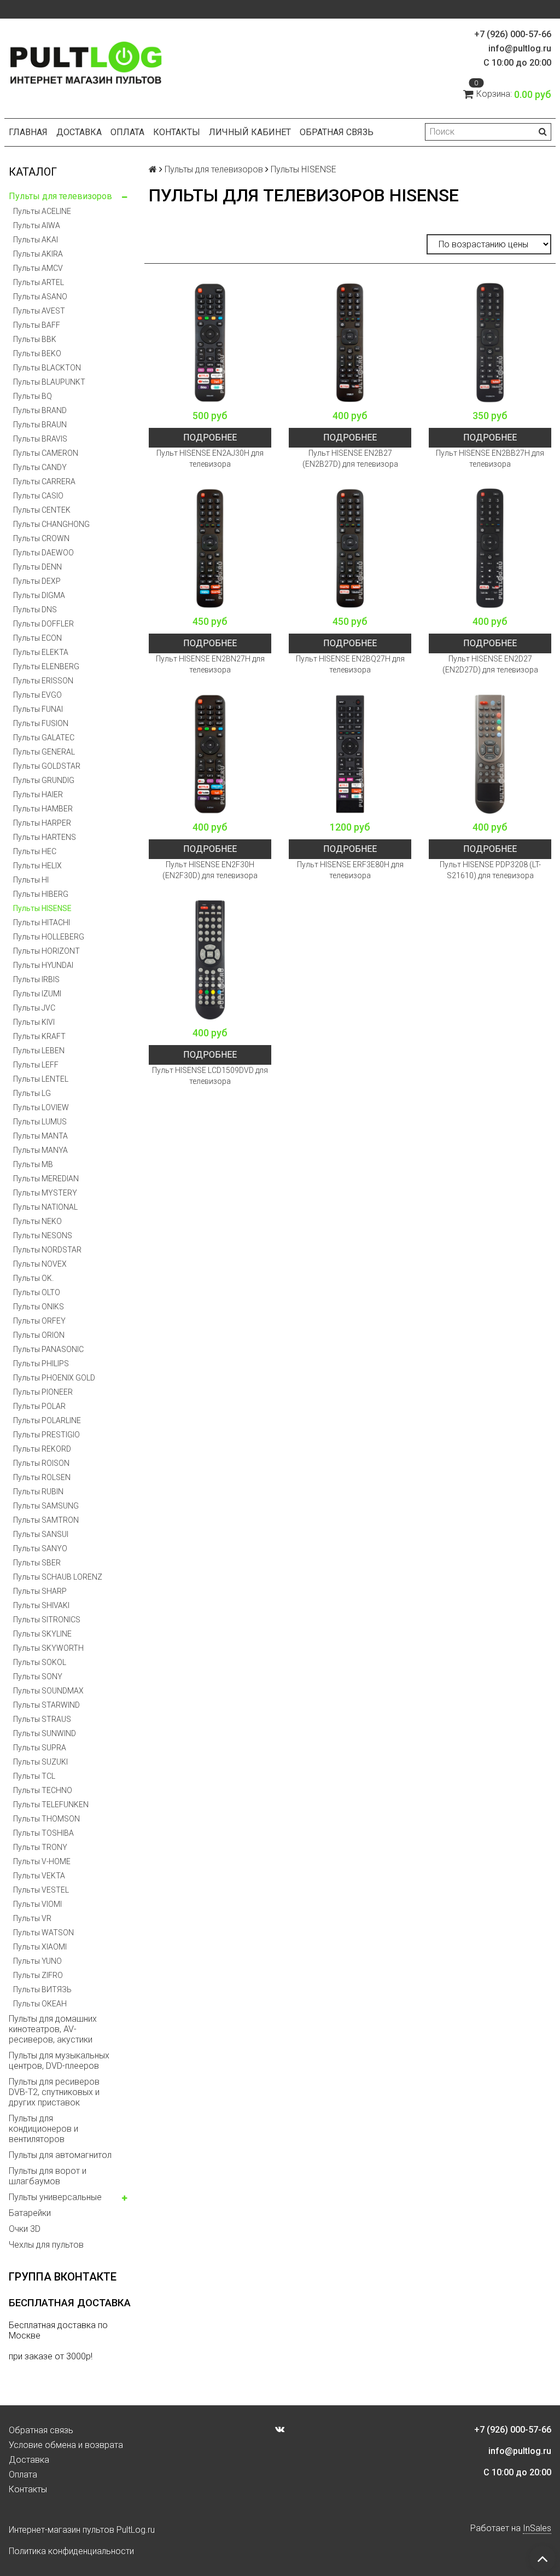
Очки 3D (25, 2229)
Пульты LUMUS (40, 1122)
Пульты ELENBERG (46, 666)
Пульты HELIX (37, 866)
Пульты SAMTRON (46, 1520)
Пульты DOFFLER (43, 624)
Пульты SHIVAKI (41, 1605)
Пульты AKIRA (38, 254)
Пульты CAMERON (46, 453)
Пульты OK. (33, 1278)
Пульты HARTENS (45, 837)
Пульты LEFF (36, 1065)
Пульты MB (33, 1164)
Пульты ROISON (41, 1463)
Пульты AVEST (39, 311)
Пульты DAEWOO (43, 553)
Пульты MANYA (40, 1150)
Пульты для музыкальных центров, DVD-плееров (59, 2061)
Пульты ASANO (40, 297)
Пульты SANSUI (41, 1534)
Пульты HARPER (42, 823)
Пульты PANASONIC (48, 1349)
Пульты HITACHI (42, 923)
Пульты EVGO (37, 695)
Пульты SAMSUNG (46, 1506)
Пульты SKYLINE (42, 1634)
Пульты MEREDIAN (46, 1179)
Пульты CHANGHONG (51, 524)
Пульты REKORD (42, 1449)
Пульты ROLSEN (42, 1477)
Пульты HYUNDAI (43, 965)
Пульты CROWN (41, 538)
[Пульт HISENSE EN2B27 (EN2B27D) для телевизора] (350, 343)
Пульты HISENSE (42, 908)
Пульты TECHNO (43, 1790)
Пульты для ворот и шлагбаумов (48, 2176)
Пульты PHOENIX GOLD (54, 1378)
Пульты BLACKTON (47, 368)
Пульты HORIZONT (46, 951)
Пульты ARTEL (39, 282)
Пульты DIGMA (39, 595)
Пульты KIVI (34, 1022)
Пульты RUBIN (38, 1492)
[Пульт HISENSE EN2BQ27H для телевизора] (350, 548)
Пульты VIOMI (37, 1904)
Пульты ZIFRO (38, 1975)
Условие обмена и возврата (66, 2445)
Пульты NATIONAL (45, 1207)
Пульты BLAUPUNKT (49, 382)
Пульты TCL (34, 1776)
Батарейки (30, 2213)
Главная (28, 132)
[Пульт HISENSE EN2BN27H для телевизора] (210, 548)
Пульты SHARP (40, 1591)
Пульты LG (32, 1093)
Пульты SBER (37, 1563)
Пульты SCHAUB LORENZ (58, 1577)
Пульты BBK (35, 339)
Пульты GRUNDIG (44, 780)
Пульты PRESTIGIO (46, 1435)
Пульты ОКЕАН (40, 2004)
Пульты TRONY (40, 1847)
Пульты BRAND (40, 410)
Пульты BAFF (37, 325)
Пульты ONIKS (39, 1307)
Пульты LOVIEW (41, 1107)
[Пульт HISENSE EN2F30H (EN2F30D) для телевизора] (210, 754)
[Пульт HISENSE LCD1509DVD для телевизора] (210, 960)
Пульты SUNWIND (45, 1733)
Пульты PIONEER (43, 1392)
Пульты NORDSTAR (47, 1250)
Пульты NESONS (43, 1235)
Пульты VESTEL (41, 1890)
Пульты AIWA (37, 225)
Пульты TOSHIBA (43, 1833)
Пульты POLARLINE (47, 1420)
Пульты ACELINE (42, 211)
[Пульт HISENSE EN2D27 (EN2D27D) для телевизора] (490, 548)
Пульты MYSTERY (45, 1193)
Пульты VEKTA (39, 1876)
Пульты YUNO (37, 1961)
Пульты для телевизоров (60, 196)
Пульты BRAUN (40, 425)
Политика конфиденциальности (71, 2551)
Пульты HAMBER (43, 809)
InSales (537, 2528)
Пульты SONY (38, 1676)
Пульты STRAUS (42, 1719)
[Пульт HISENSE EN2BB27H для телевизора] (490, 343)
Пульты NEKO (37, 1221)
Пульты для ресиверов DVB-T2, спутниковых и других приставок (54, 2092)
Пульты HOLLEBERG (49, 937)
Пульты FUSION (41, 723)
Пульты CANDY (40, 467)
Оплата (127, 132)
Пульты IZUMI (37, 994)
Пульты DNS (35, 610)
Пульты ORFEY (39, 1321)
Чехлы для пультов (46, 2245)
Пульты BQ (33, 396)
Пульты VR (32, 1918)
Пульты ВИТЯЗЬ (42, 1989)
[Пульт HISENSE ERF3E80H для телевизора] (350, 754)
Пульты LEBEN (39, 1051)
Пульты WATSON (43, 1933)
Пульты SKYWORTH (48, 1648)
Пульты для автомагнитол (60, 2155)
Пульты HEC (35, 851)
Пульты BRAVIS (40, 439)
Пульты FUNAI (38, 709)
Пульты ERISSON (43, 681)
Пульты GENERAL (44, 752)
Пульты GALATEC (44, 738)
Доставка (79, 132)
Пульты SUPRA (40, 1748)
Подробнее (210, 437)
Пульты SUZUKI (40, 1762)
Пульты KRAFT (39, 1036)
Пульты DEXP (37, 581)
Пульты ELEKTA (41, 652)
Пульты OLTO (37, 1292)
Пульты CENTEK (42, 510)
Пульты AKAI (36, 240)
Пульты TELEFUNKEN (51, 1805)
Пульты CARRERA (44, 481)
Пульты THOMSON (46, 1819)
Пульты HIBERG (41, 894)
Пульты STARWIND (46, 1705)
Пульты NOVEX (40, 1264)
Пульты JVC (34, 1008)
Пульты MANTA (40, 1136)
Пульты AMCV (38, 268)
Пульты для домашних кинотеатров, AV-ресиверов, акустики (53, 2029)
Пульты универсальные (55, 2197)
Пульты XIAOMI (40, 1947)
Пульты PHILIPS (41, 1364)
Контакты (177, 132)
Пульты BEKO (37, 353)
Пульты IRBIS (36, 979)
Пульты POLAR (39, 1406)
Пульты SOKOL (40, 1662)
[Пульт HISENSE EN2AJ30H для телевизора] (210, 343)
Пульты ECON (37, 638)
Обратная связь (337, 132)
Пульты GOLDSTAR (47, 766)
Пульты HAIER (38, 794)
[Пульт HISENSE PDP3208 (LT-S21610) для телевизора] (490, 754)
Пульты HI (31, 880)
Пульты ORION (39, 1335)
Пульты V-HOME (42, 1861)
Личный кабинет (250, 132)
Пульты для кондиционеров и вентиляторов (43, 2129)
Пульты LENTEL (41, 1079)
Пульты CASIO (38, 496)
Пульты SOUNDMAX (48, 1691)
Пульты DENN (37, 567)
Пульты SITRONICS (47, 1620)
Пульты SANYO (40, 1548)
